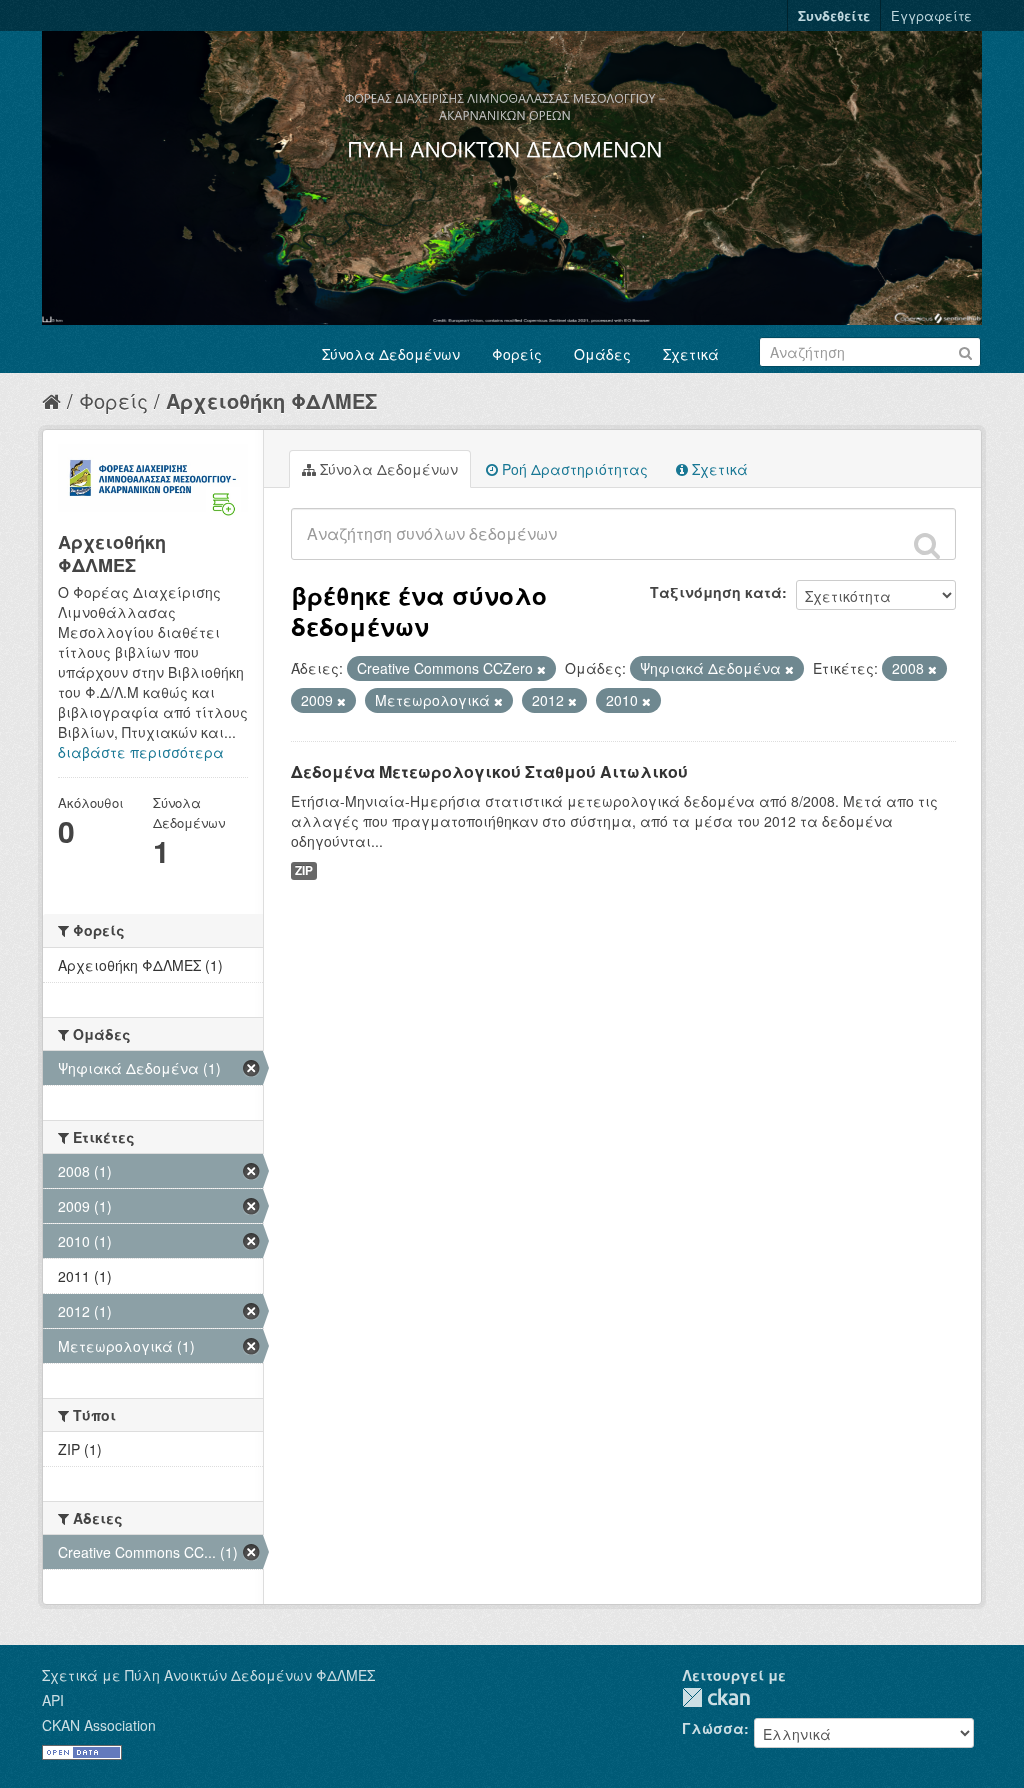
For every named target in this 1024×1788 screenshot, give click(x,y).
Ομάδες (602, 354)
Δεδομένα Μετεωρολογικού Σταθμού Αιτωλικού (489, 771)
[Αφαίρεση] (541, 669)
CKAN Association (99, 1725)
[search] (927, 545)
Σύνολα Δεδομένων (391, 354)
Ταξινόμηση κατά (716, 592)
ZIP (304, 870)
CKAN (716, 1697)
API (53, 1700)
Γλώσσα (713, 1728)
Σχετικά (691, 354)
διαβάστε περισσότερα (141, 752)
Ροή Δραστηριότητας (573, 469)
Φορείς (517, 354)
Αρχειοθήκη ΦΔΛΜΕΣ (271, 400)
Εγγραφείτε (931, 15)
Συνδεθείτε (834, 15)
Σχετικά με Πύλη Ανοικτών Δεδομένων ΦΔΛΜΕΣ (208, 1675)
